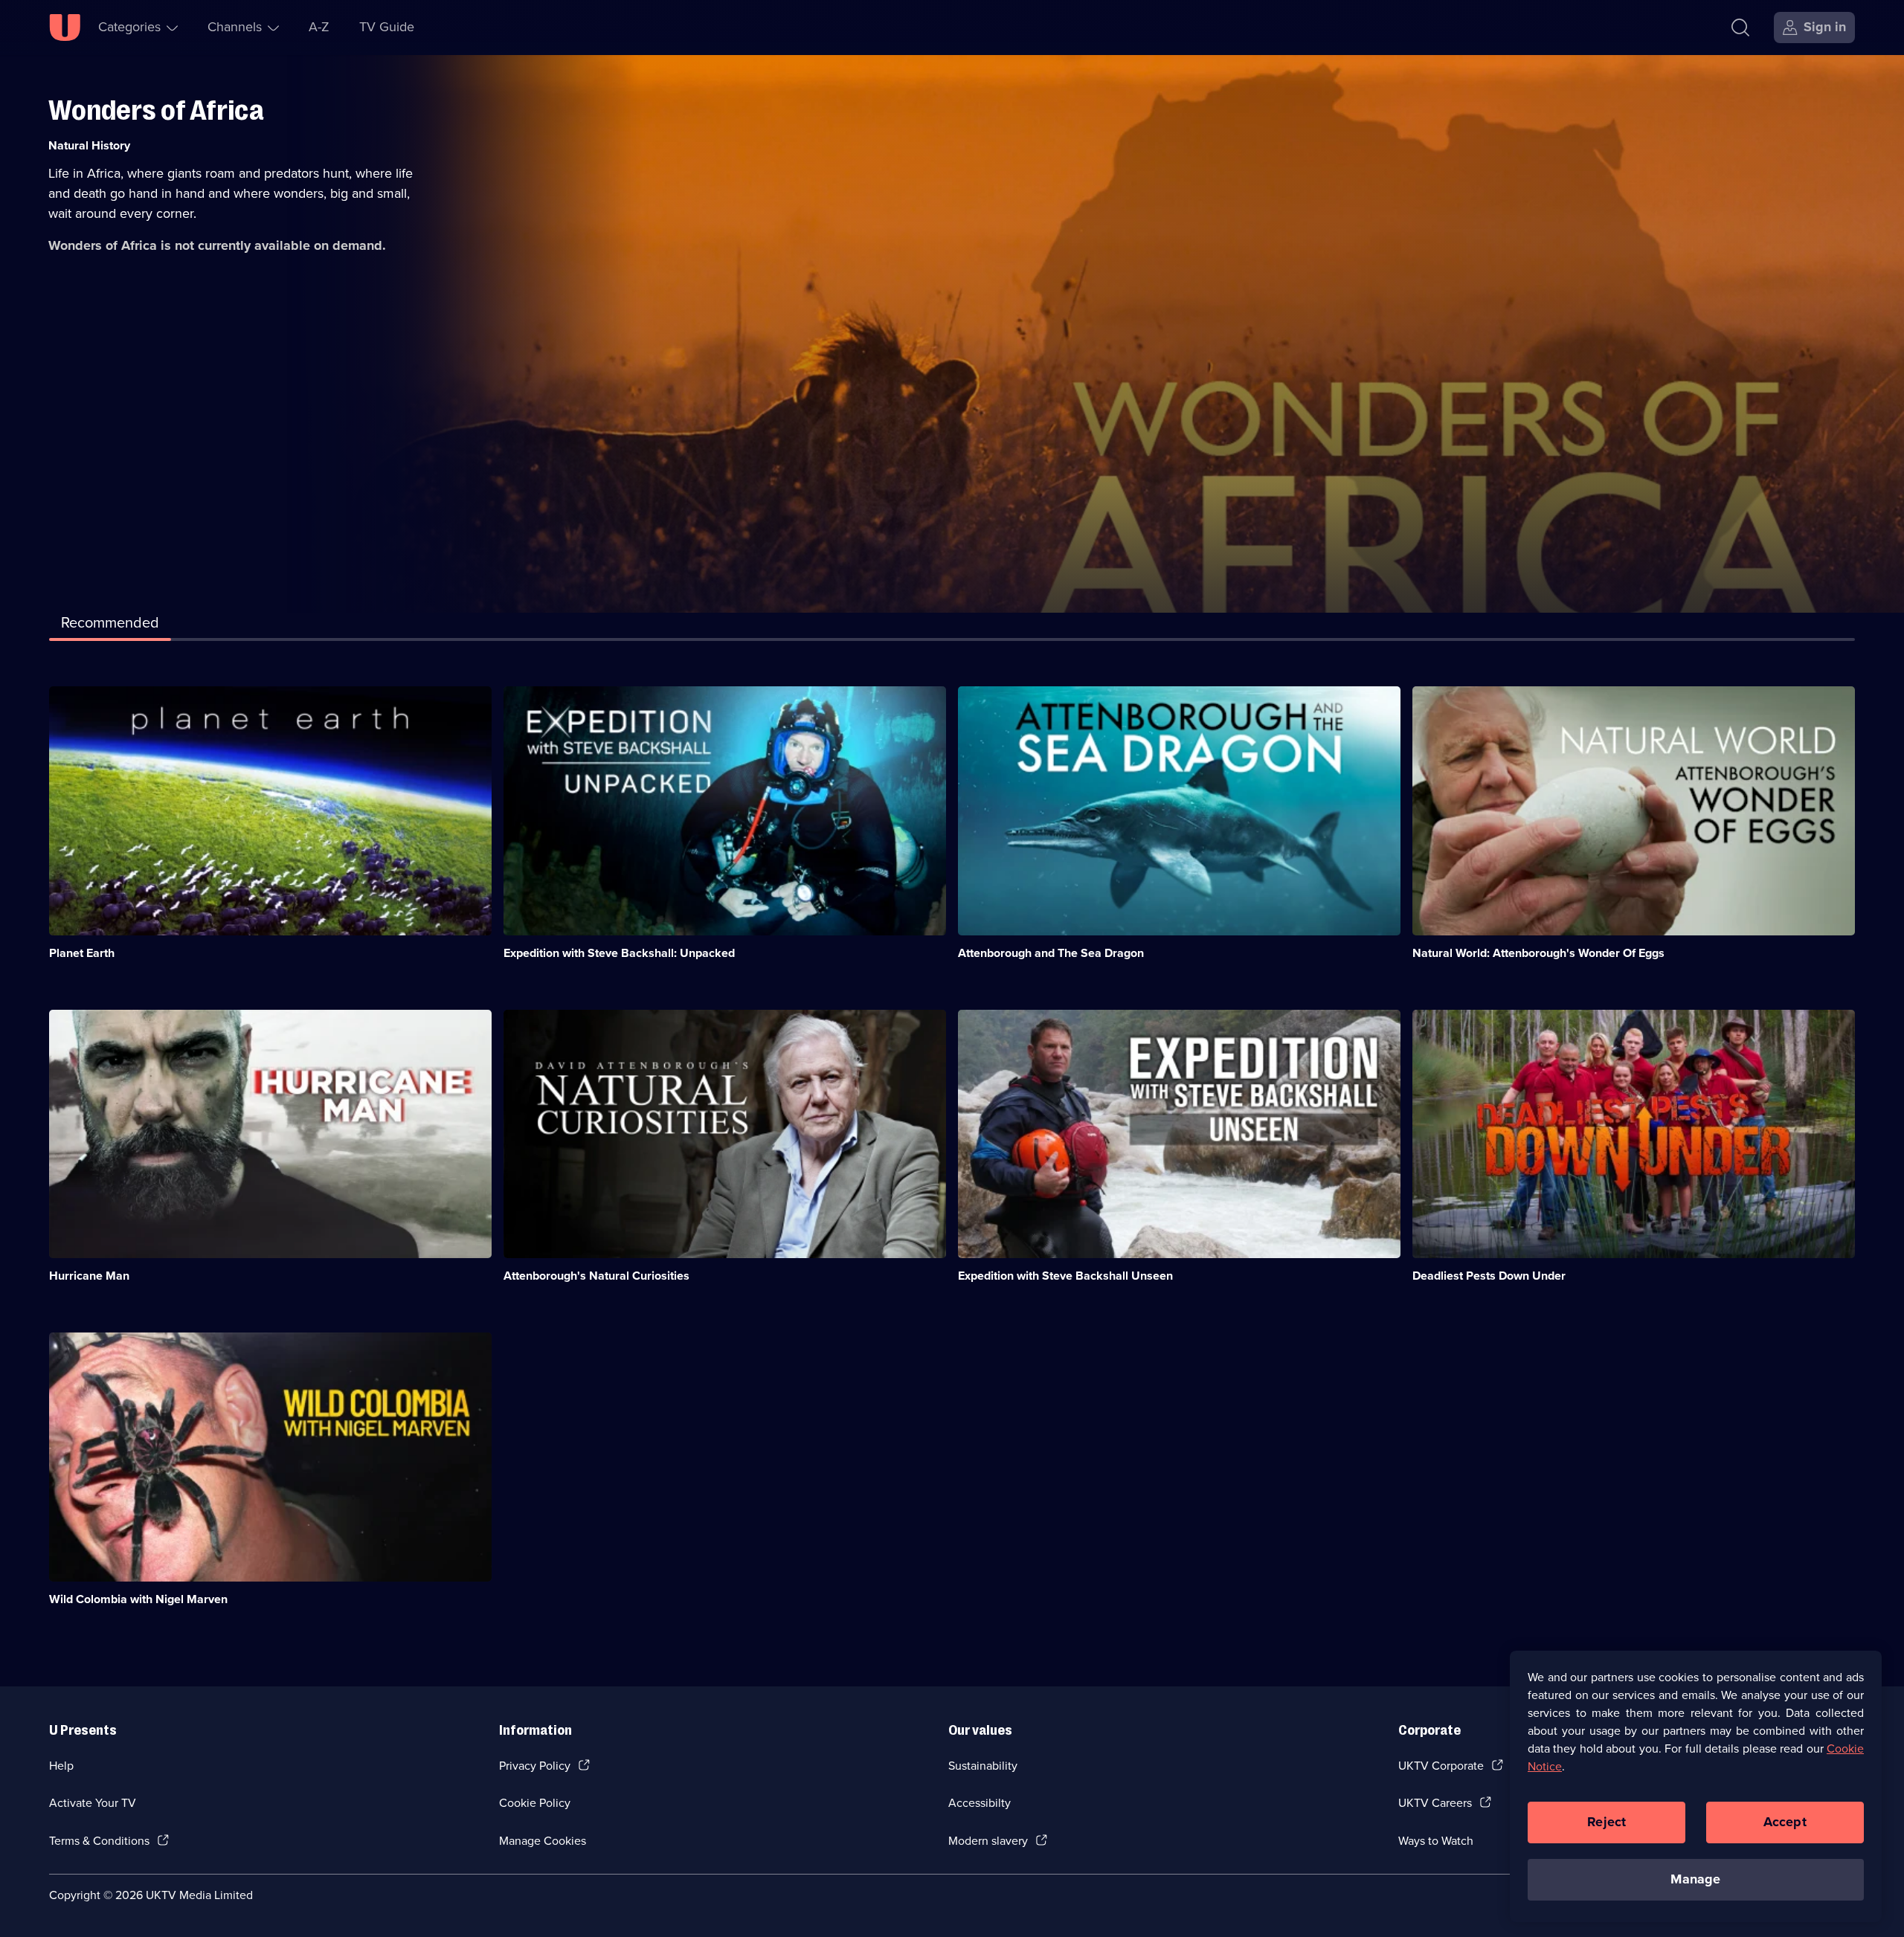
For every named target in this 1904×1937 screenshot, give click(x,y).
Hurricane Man (89, 1276)
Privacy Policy (535, 1766)
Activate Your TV (93, 1803)
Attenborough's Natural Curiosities (596, 1276)
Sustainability (983, 1766)
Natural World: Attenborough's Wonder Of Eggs (1538, 953)
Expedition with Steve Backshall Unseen (1065, 1276)
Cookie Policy (535, 1803)
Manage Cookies (543, 1841)
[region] (1696, 1786)
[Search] (1740, 28)
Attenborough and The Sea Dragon (1051, 953)
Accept (1785, 1822)
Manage (1695, 1879)
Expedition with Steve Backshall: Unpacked (619, 953)
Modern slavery (988, 1841)
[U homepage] (65, 28)
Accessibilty (980, 1803)
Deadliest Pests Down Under (1489, 1276)
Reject (1606, 1822)
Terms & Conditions (99, 1841)
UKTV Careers (1435, 1803)
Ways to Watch (1436, 1841)
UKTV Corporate (1441, 1766)
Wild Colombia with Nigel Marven (138, 1599)
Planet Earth (82, 953)
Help (61, 1766)
